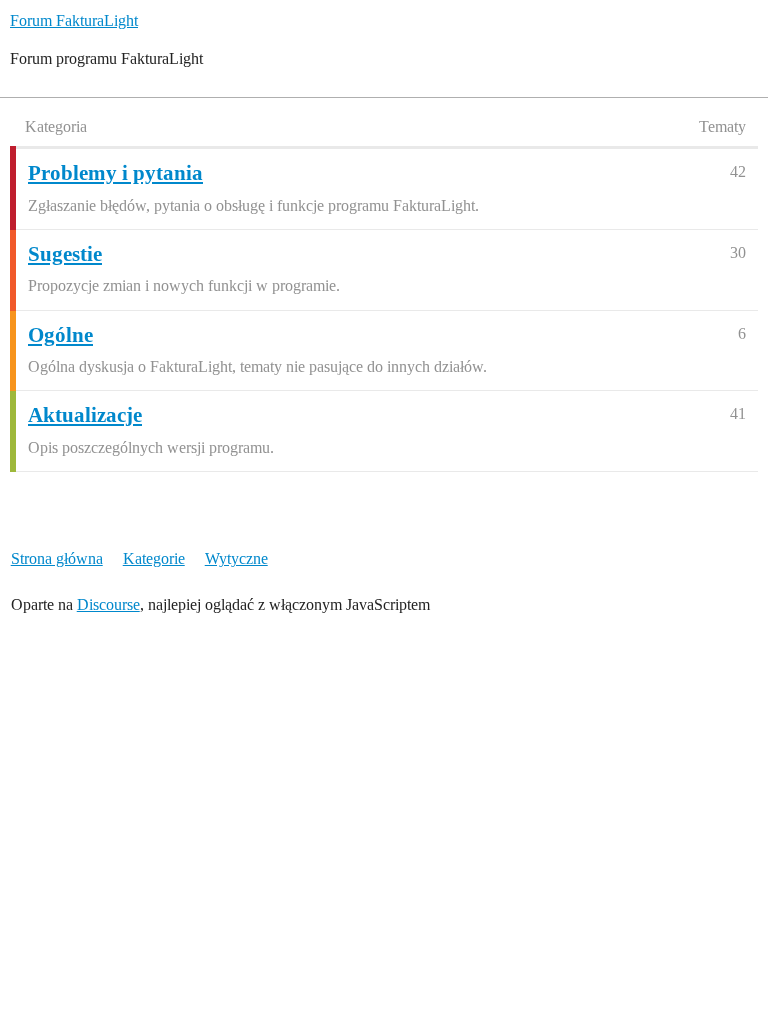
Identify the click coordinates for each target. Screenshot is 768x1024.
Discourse (108, 604)
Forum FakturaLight (74, 20)
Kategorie (154, 558)
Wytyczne (236, 558)
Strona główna (57, 558)
